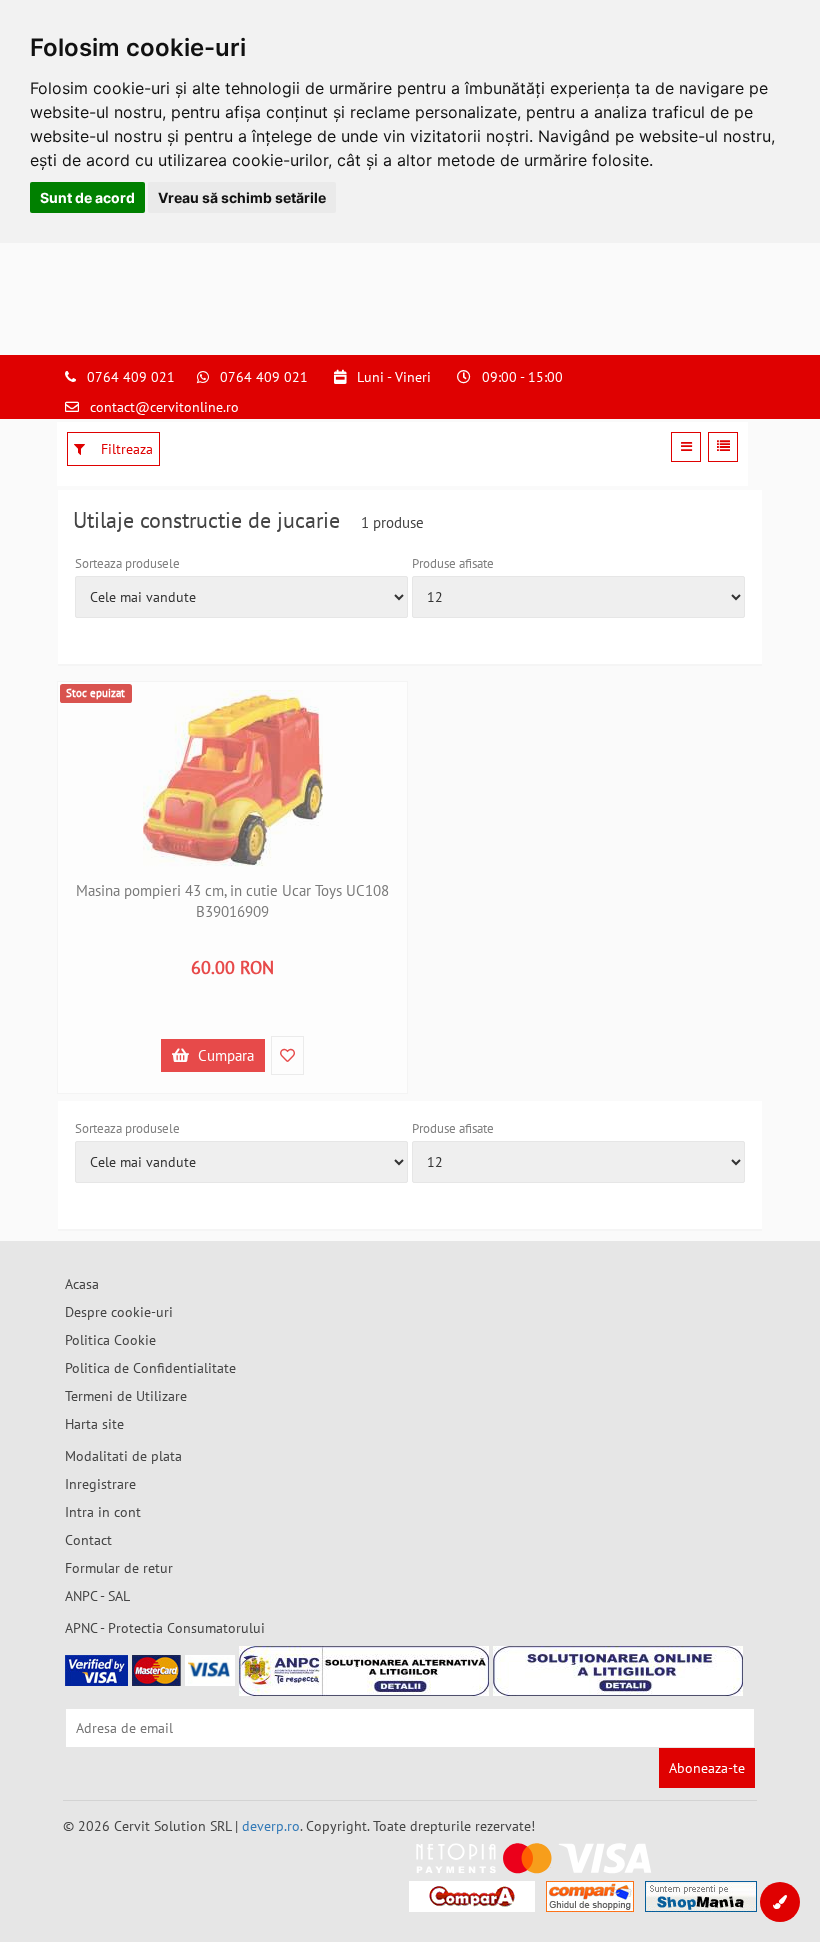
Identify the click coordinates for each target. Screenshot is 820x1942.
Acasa (82, 1284)
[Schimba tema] (780, 1902)
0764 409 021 (131, 377)
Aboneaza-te (707, 1768)
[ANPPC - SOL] (618, 1671)
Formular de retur (119, 1568)
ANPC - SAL (97, 1596)
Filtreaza (125, 449)
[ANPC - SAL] (364, 1671)
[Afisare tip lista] (723, 447)
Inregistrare (100, 1484)
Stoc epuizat (95, 693)
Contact (88, 1540)
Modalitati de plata (123, 1456)
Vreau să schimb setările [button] (242, 197)
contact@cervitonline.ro (164, 407)
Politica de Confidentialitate (150, 1368)
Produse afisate (453, 563)
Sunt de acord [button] (87, 197)
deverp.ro (271, 1826)
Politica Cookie (110, 1340)
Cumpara (224, 1055)
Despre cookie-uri (119, 1312)
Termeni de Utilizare (126, 1396)
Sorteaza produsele (127, 563)
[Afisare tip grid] (686, 447)
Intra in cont (103, 1512)
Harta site (94, 1424)
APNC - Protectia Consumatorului (165, 1628)
